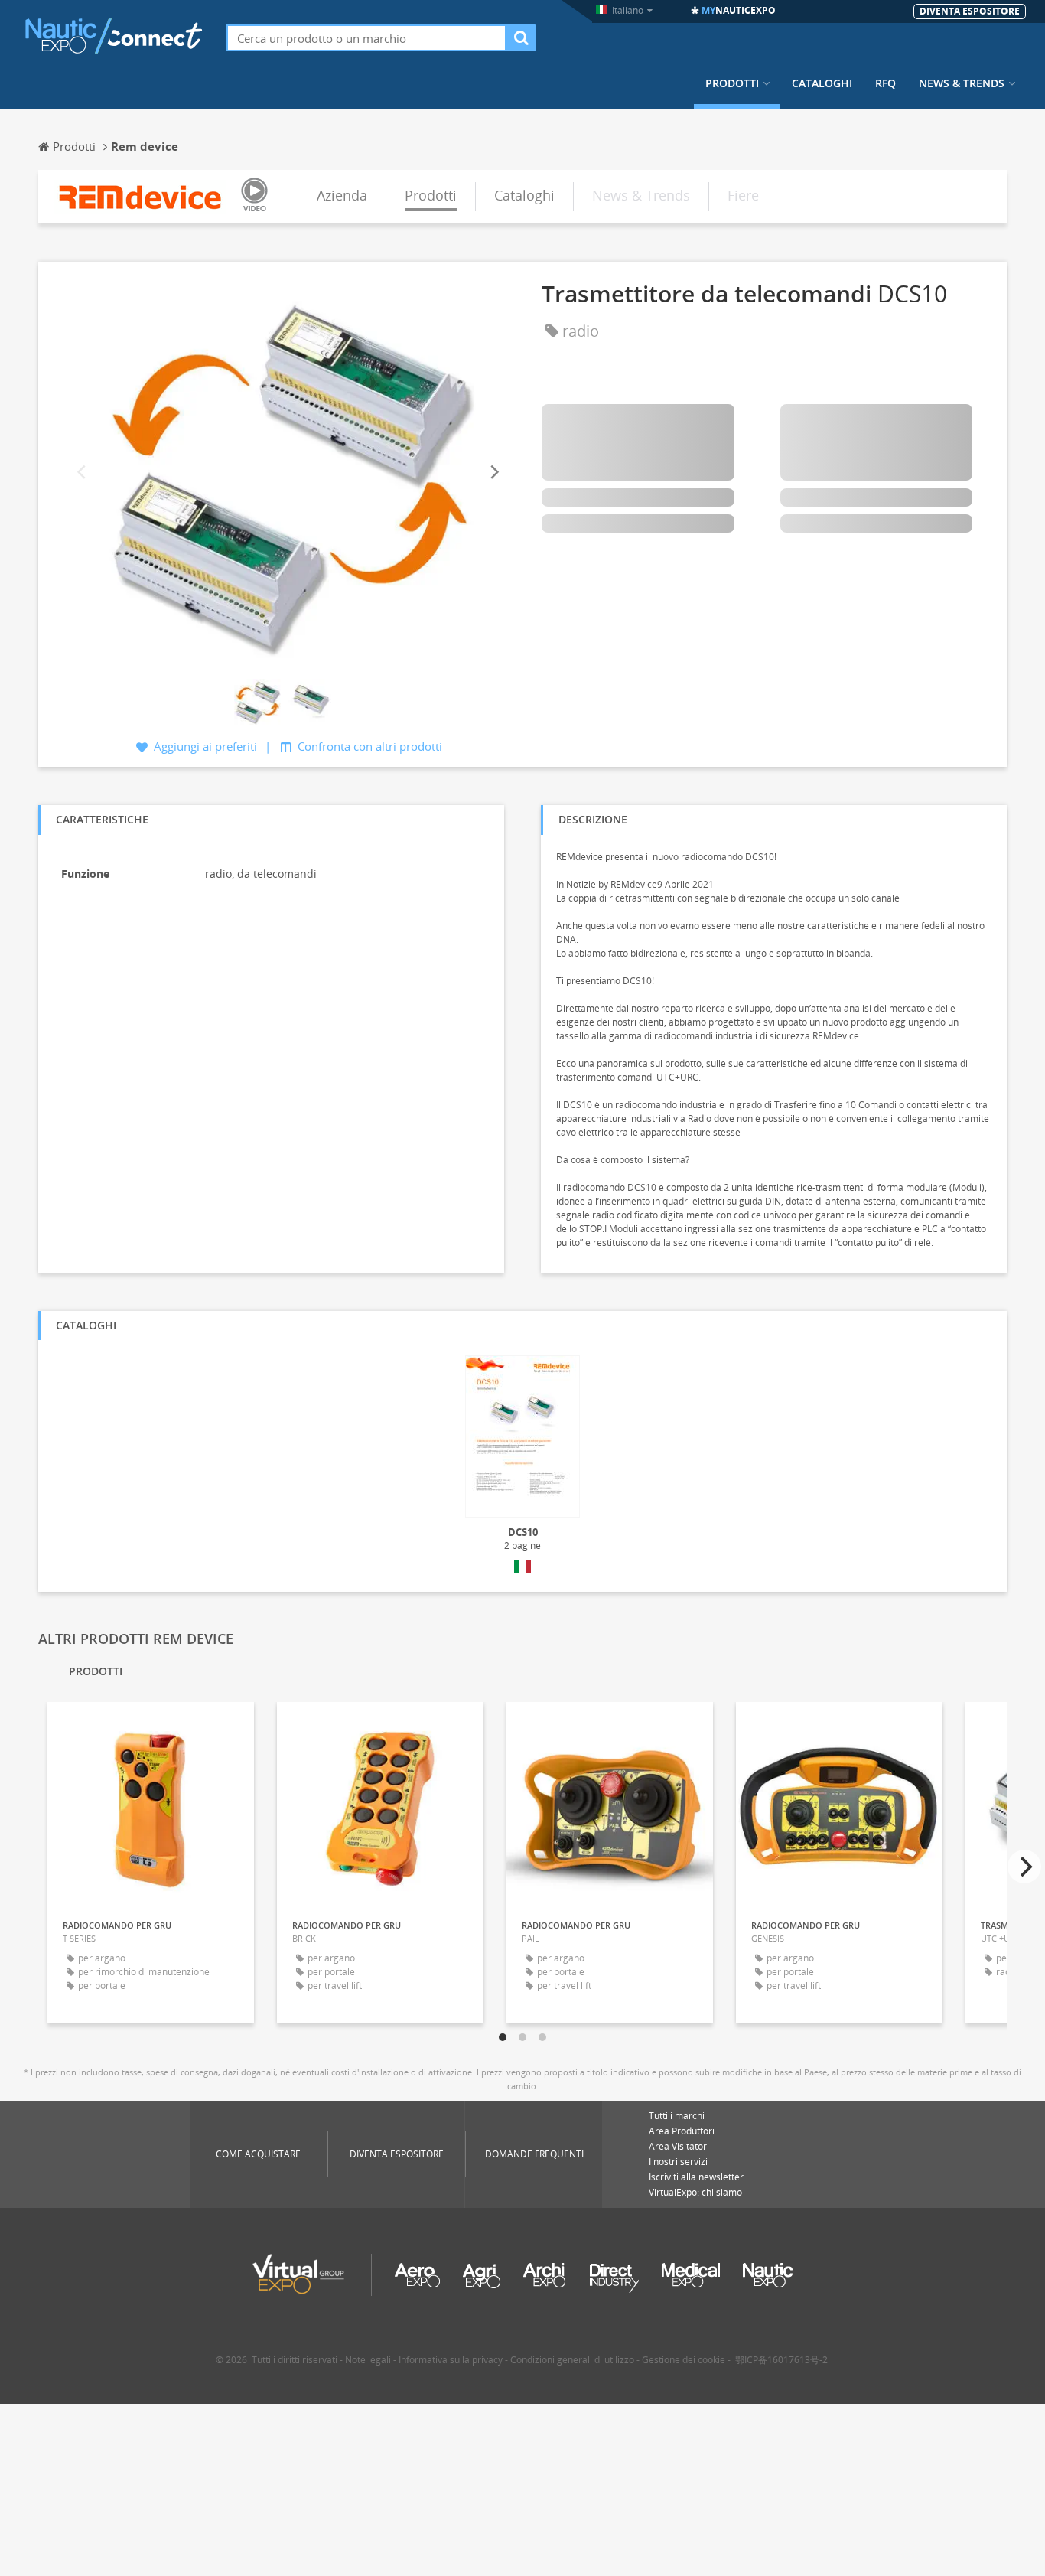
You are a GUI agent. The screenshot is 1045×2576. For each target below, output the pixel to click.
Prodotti (732, 83)
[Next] (493, 473)
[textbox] (366, 38)
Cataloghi (822, 83)
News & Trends (962, 83)
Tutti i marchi (677, 2116)
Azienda (342, 195)
